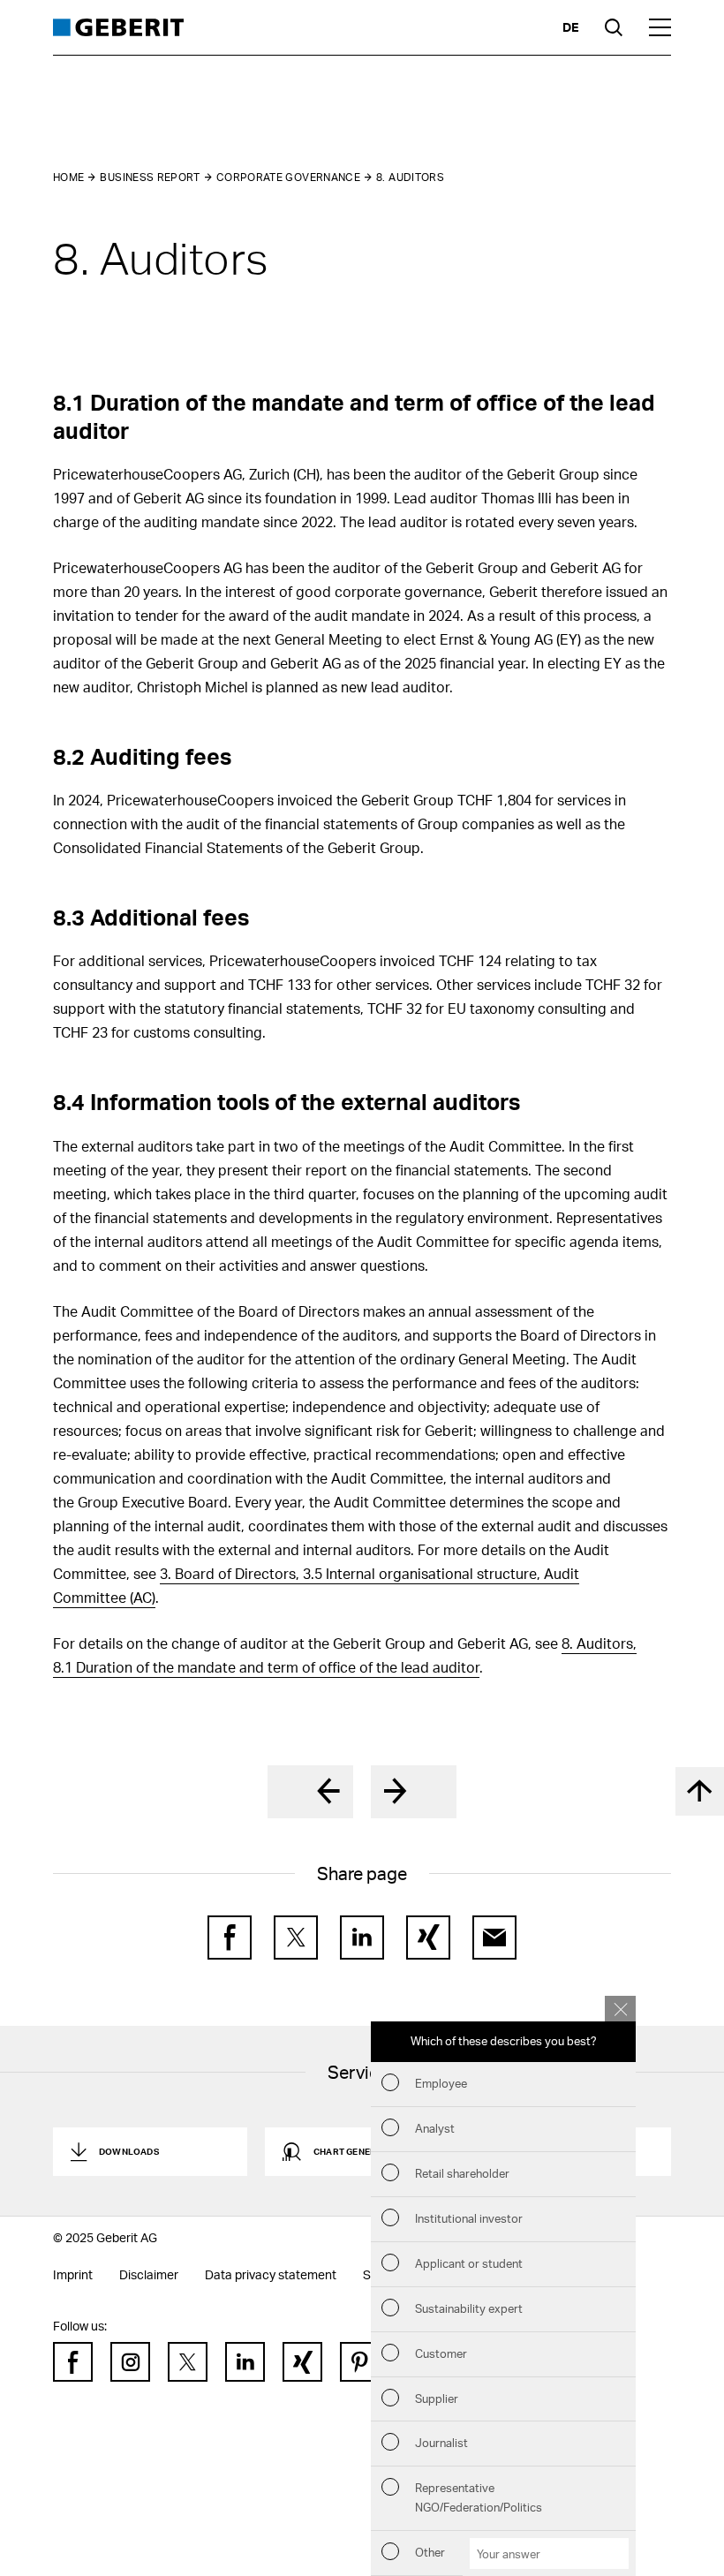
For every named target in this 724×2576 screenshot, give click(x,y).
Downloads (129, 2151)
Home (68, 177)
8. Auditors (410, 177)
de (570, 27)
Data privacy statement (271, 2274)
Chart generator (357, 2151)
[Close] (620, 2009)
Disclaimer (149, 2274)
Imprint (73, 2274)
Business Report (150, 177)
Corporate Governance (288, 177)
